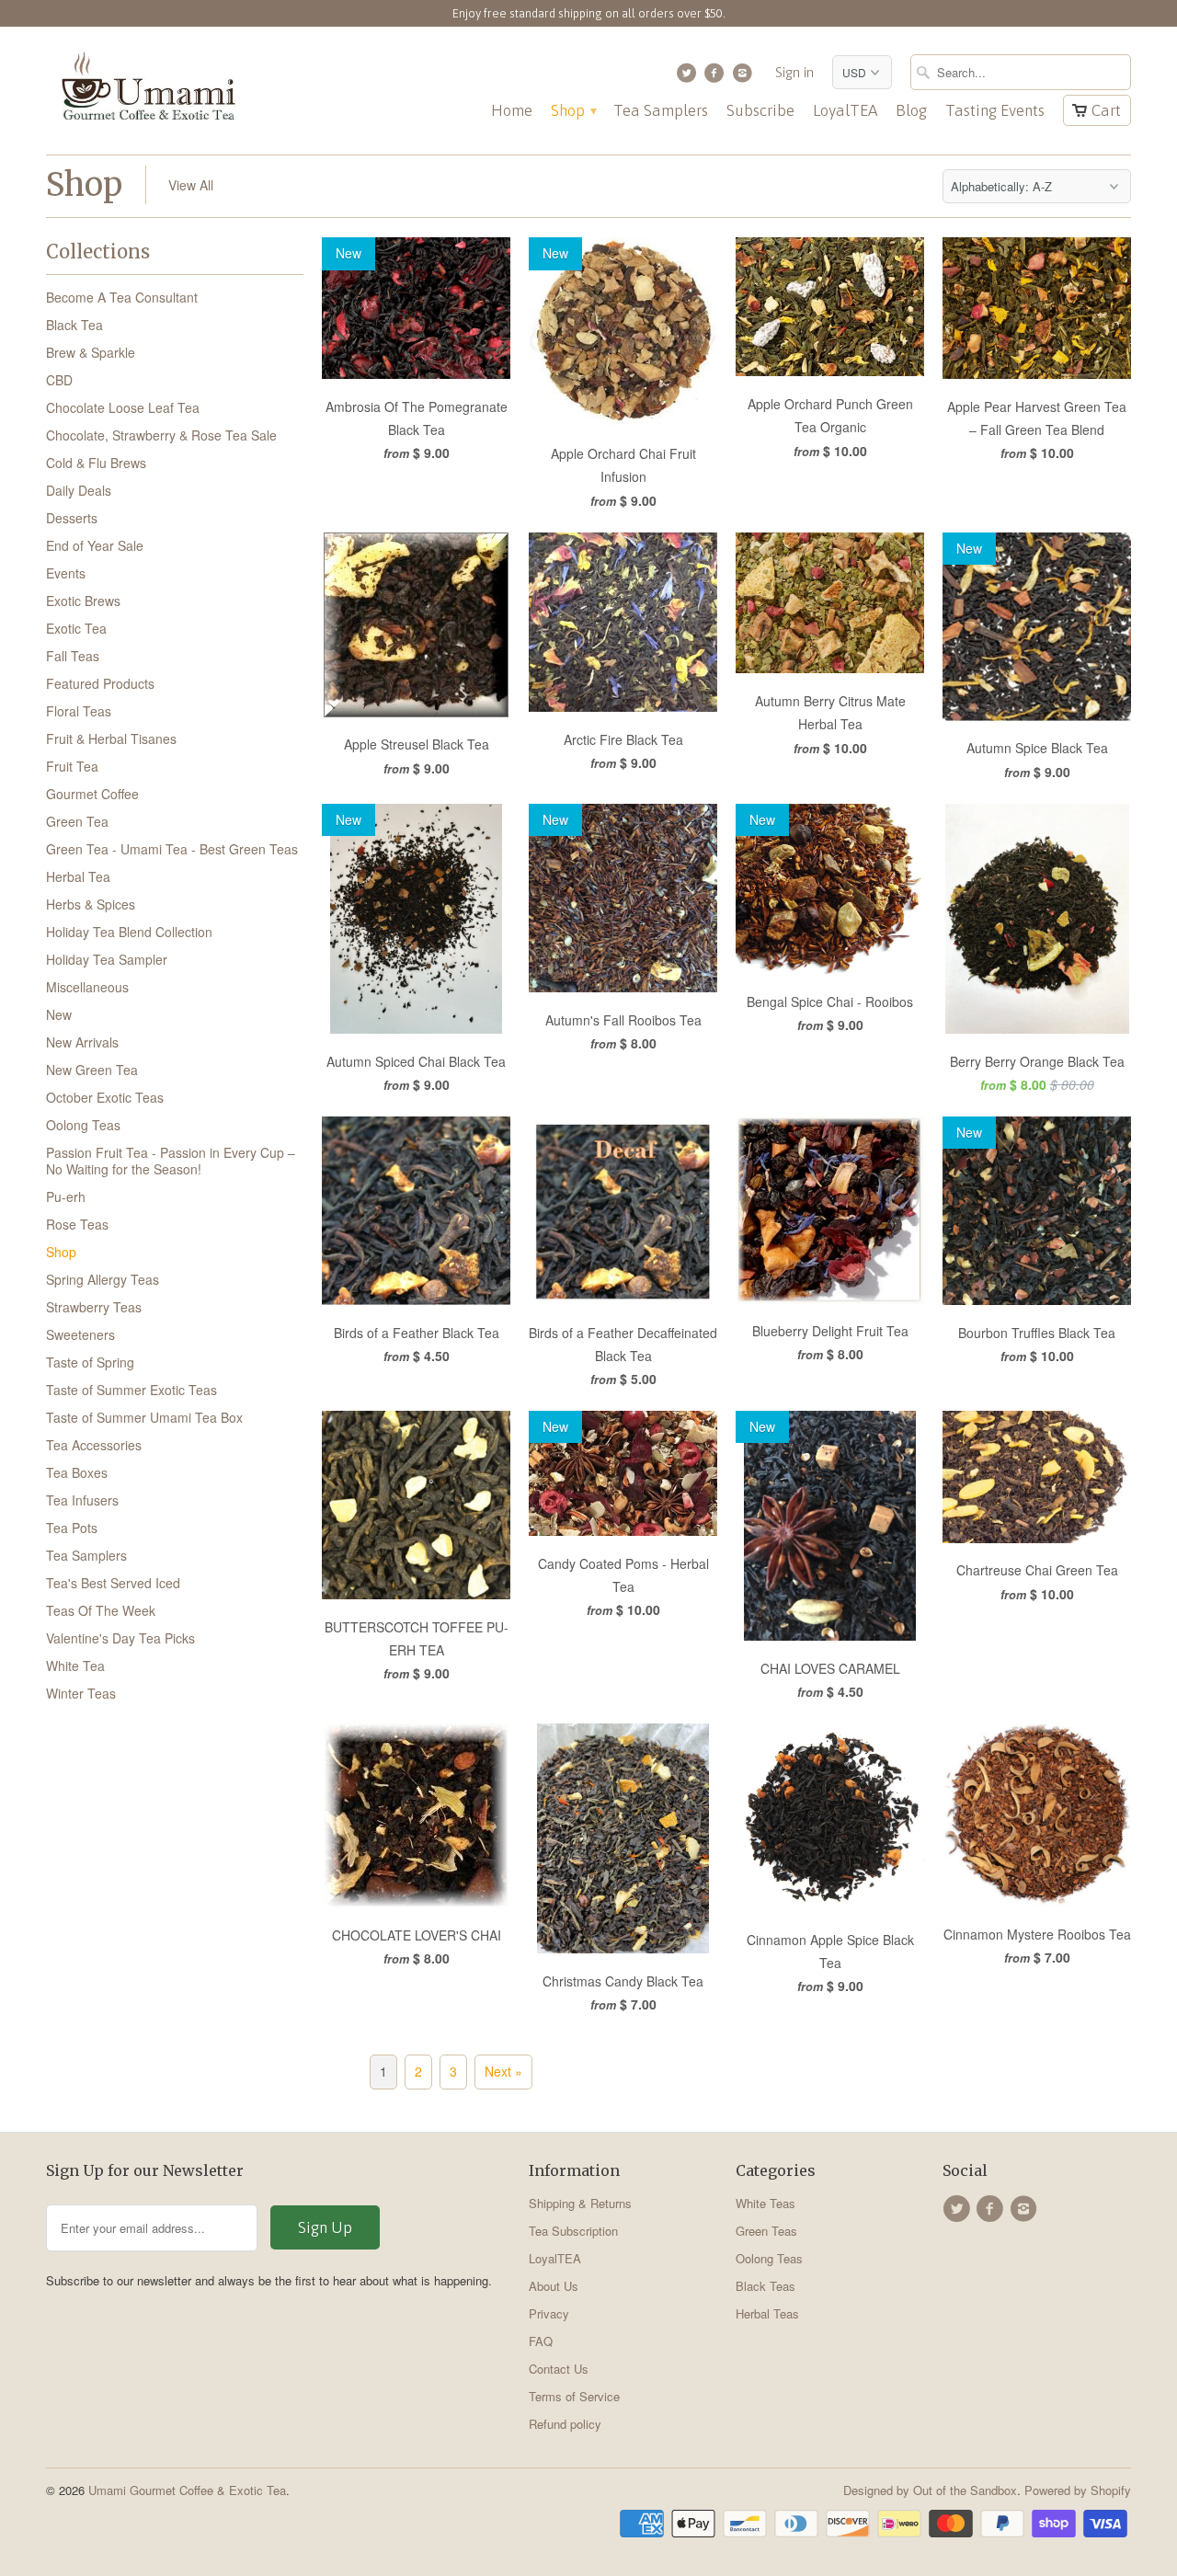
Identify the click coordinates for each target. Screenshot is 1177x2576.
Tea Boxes (77, 1472)
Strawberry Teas (94, 1307)
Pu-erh (66, 1196)
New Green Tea (92, 1070)
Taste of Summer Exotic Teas (131, 1390)
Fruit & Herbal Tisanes (111, 738)
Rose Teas (77, 1224)
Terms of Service (574, 2396)
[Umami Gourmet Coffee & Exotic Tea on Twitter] (688, 77)
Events (66, 573)
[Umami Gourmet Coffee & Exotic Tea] (147, 91)
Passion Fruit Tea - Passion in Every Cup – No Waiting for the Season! (171, 1161)
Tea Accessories (94, 1445)
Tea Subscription (573, 2231)
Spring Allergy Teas (103, 1279)
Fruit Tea (72, 766)
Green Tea (77, 821)
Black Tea (74, 325)
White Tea (75, 1666)
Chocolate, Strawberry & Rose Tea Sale (161, 435)
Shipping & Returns (580, 2203)
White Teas (766, 2203)
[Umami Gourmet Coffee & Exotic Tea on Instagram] (744, 77)
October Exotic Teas (105, 1097)
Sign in (794, 72)
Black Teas (766, 2286)
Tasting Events (995, 111)
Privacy (549, 2313)
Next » (503, 2071)
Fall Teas (73, 656)
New (59, 1014)
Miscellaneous (87, 987)
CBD (59, 380)
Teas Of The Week (101, 1610)
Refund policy (565, 2424)
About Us (554, 2286)
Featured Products (100, 683)
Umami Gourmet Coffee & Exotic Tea (187, 2490)
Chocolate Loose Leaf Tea (123, 407)
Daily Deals (79, 490)
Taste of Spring (90, 1362)
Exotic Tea (76, 628)
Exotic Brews (83, 601)
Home (512, 111)
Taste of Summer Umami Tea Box (144, 1417)
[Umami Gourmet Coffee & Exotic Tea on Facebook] (717, 77)
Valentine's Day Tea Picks (120, 1638)
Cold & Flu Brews (96, 463)
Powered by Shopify (1078, 2490)
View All (191, 185)
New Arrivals (82, 1042)
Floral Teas (79, 711)
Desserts (72, 518)
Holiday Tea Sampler (107, 959)
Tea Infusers (82, 1500)
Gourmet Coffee (92, 794)
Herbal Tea (78, 876)
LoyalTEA (845, 111)
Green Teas (766, 2231)
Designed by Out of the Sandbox (930, 2490)
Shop (573, 111)
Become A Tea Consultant (122, 297)
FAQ (541, 2341)
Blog (911, 111)
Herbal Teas (767, 2313)
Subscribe (760, 111)
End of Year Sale (95, 545)
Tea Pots (72, 1528)
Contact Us (559, 2369)
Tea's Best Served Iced (113, 1583)
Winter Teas (81, 1693)
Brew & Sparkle (91, 352)
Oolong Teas (83, 1125)
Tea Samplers (661, 111)
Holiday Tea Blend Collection (129, 932)
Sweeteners (80, 1334)
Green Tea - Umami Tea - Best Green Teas (172, 849)
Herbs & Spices (91, 904)
